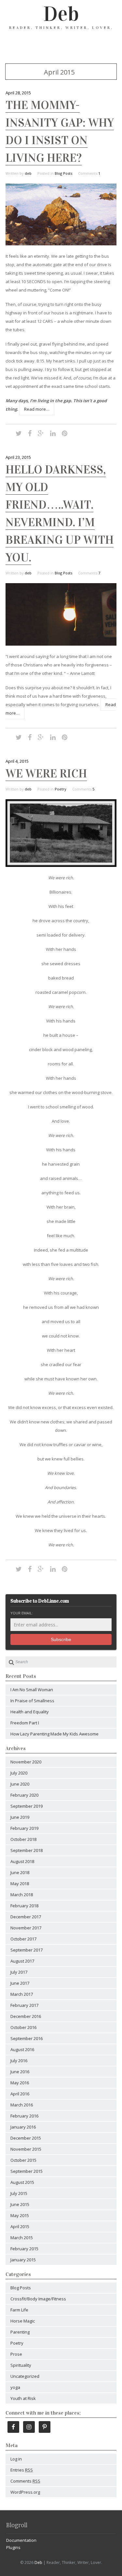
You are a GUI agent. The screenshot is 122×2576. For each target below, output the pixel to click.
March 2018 (22, 1895)
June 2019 (20, 1817)
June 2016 (20, 2072)
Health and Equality (30, 1712)
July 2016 (19, 2061)
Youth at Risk (23, 2398)
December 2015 (26, 2138)
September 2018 (27, 1850)
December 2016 (26, 2016)
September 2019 (27, 1806)
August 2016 (22, 2049)
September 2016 (27, 2038)
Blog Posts (63, 173)
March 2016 (22, 2105)
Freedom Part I (25, 1723)
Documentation (21, 2540)
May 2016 (20, 2083)
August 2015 (22, 2182)
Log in (16, 2459)
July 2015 (19, 2193)
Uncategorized (25, 2376)
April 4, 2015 (17, 761)
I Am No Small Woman (32, 1690)
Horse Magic (23, 2321)
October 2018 (23, 1839)
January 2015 (23, 2260)
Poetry (61, 789)
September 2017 (27, 1950)
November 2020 (26, 1762)
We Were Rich (46, 774)
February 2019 (24, 1828)
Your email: (22, 1613)
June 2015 (20, 2204)
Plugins (13, 2547)
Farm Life (19, 2310)
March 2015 (22, 2238)
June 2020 (20, 1784)
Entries (22, 2470)
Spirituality (21, 2365)
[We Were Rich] (61, 865)
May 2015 (20, 2215)
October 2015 (23, 2160)
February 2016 (24, 2116)
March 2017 (22, 1994)
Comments (25, 2481)
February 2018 (24, 1906)
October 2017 (23, 1939)
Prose (16, 2354)
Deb (61, 14)
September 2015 (27, 2171)
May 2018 (20, 1884)
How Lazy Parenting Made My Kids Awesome (54, 1734)
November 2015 (26, 2149)
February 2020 (24, 1795)
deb (28, 173)
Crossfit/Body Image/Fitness (38, 2299)
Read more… (37, 409)
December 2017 (26, 1917)
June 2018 (20, 1872)
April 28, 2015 (18, 93)
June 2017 (20, 1983)
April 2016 (20, 2094)
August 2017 (22, 1961)
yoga (15, 2387)
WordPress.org (25, 2492)
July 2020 (19, 1773)
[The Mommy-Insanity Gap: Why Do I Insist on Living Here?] (61, 244)
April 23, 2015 (18, 457)
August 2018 (22, 1861)
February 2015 (24, 2249)
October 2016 (23, 2027)
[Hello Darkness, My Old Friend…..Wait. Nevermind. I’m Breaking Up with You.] (61, 644)
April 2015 (20, 2227)
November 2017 (26, 1928)
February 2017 (24, 2005)
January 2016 (23, 2127)
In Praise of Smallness (32, 1701)
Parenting (20, 2332)
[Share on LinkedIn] (53, 433)
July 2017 (19, 1972)
